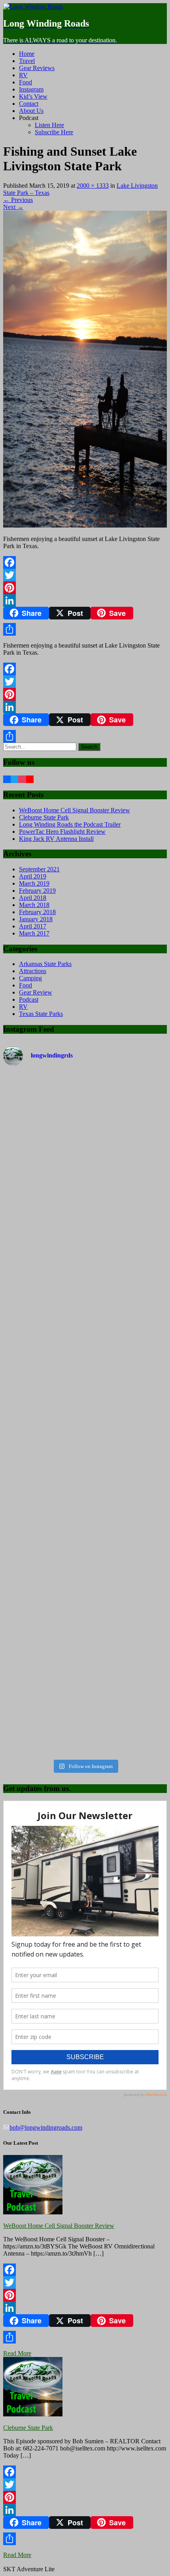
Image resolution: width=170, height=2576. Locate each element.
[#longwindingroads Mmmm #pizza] (85, 1132)
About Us (31, 111)
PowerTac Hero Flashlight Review (62, 832)
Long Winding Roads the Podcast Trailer (70, 824)
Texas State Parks (41, 1014)
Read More (17, 2353)
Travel (27, 61)
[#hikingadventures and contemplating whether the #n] (85, 1419)
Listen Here (49, 125)
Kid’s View (33, 96)
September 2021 (39, 869)
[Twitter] (85, 575)
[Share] (85, 629)
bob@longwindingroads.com (46, 2127)
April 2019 (33, 876)
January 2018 (36, 919)
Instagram (31, 89)
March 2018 (34, 905)
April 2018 (33, 898)
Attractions (33, 971)
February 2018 (37, 912)
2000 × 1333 (93, 186)
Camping (30, 978)
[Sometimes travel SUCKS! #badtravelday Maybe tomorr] (85, 1324)
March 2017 (34, 933)
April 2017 (33, 926)
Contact (29, 104)
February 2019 (37, 891)
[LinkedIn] (85, 600)
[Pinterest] (85, 588)
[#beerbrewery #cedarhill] (85, 1079)
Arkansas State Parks (45, 964)
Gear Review (36, 992)
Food (25, 82)
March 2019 (34, 883)
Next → (13, 207)
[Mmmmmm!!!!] (85, 1707)
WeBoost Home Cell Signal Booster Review (75, 810)
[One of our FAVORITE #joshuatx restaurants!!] (85, 1515)
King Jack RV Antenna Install (56, 839)
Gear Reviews (37, 68)
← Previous (18, 200)
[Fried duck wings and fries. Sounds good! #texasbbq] (85, 1611)
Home (27, 54)
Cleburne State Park (44, 817)
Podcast (29, 999)
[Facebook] (85, 562)
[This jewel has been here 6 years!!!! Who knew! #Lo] (85, 1228)
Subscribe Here (54, 132)
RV (23, 75)
